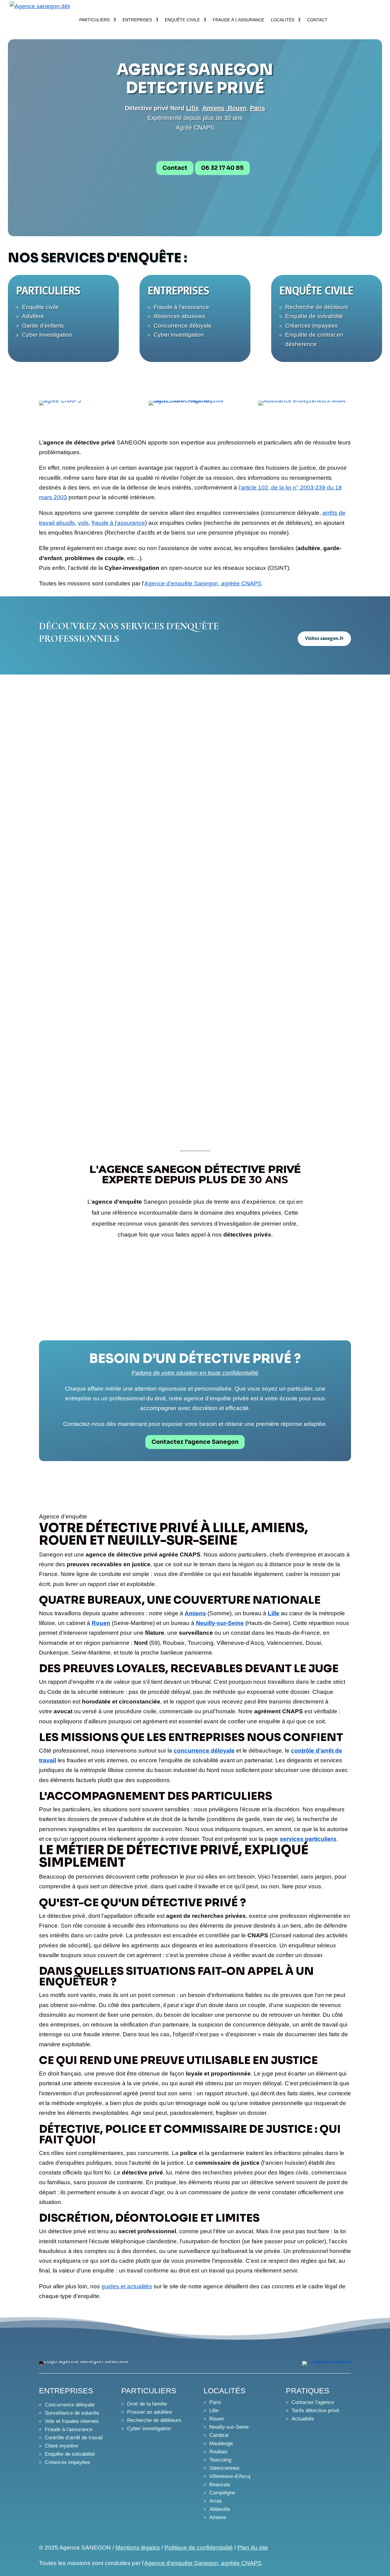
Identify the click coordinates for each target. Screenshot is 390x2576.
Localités (283, 20)
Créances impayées (312, 326)
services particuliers (308, 1839)
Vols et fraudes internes (72, 2421)
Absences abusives (179, 316)
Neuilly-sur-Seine (220, 1623)
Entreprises (137, 20)
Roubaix (219, 2452)
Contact (317, 20)
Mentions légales (138, 2548)
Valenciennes (224, 2468)
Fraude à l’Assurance (238, 20)
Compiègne (222, 2493)
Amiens (195, 1613)
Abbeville (220, 2509)
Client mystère (61, 2446)
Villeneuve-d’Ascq (230, 2476)
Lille (192, 108)
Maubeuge (221, 2443)
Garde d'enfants (43, 326)
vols (83, 523)
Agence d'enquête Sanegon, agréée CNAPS (203, 583)
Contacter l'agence (313, 2402)
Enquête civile (182, 20)
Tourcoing (220, 2460)
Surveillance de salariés (72, 2413)
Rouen (101, 1623)
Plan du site (253, 2548)
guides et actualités (127, 2286)
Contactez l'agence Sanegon (195, 1442)
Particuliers (94, 20)
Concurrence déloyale (183, 326)
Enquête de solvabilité (314, 316)
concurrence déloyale (204, 1751)
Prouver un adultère (149, 2412)
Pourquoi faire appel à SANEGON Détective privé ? (177, 1037)
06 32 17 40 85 (222, 168)
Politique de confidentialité (199, 2548)
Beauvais (220, 2485)
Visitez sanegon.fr (324, 639)
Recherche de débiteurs (317, 307)
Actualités (303, 2419)
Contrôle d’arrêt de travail (74, 2438)
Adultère (33, 316)
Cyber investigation (47, 335)
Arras (216, 2501)
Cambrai (219, 2435)
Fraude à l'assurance (181, 307)
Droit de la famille (147, 2404)
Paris (215, 2402)
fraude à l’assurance (118, 523)
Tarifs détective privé (315, 2411)
